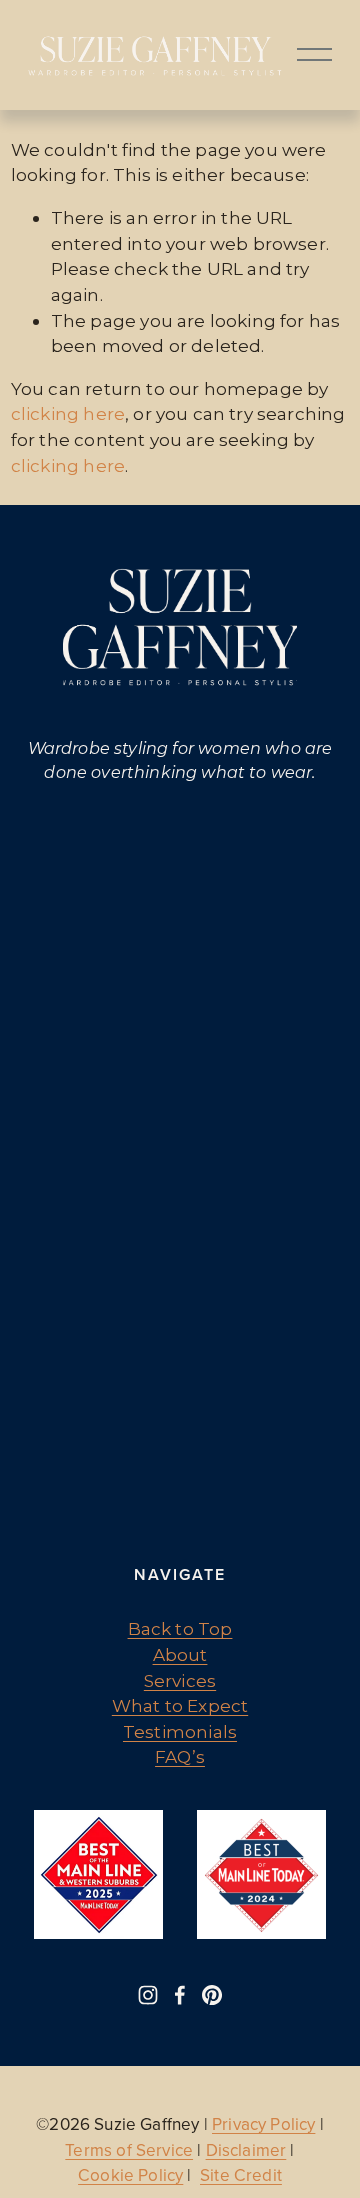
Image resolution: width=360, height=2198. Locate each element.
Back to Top (180, 1628)
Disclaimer (246, 2150)
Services (180, 1680)
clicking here (68, 413)
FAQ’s (180, 1756)
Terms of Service (129, 2150)
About (180, 1654)
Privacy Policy (263, 2124)
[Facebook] (180, 1995)
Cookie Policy (130, 2175)
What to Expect (180, 1705)
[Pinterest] (212, 1995)
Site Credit (241, 2175)
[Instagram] (148, 1995)
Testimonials (180, 1731)
